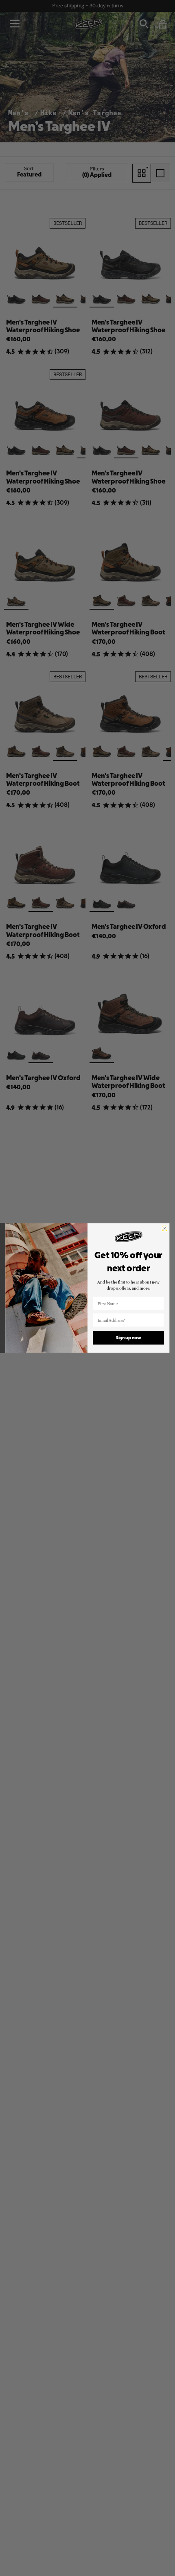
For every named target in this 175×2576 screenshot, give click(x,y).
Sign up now (128, 1338)
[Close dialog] (165, 1228)
